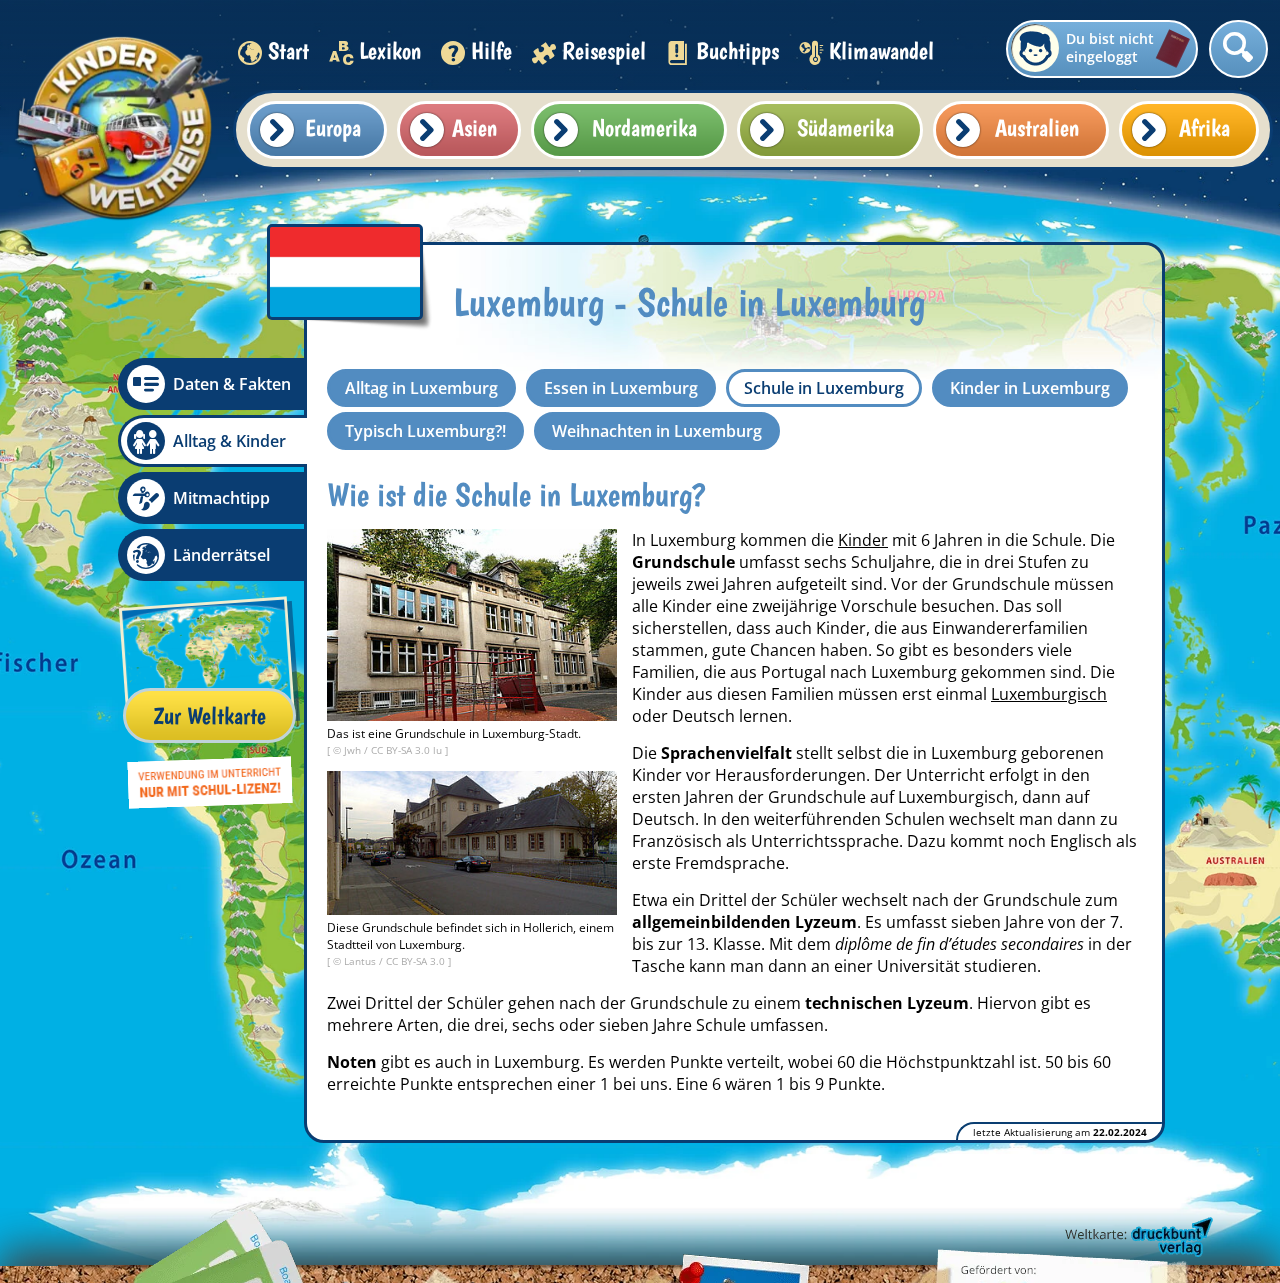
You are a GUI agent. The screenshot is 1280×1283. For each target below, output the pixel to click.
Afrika (1204, 127)
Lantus (361, 961)
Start (288, 50)
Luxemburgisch (1049, 694)
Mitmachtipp (221, 498)
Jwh (354, 750)
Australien (1037, 127)
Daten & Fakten (232, 384)
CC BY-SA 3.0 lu (408, 750)
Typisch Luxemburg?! (425, 431)
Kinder (863, 540)
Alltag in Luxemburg (421, 388)
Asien (474, 127)
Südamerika (845, 127)
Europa (333, 127)
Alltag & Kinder (229, 441)
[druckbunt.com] (1137, 1238)
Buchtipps (737, 50)
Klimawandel (881, 50)
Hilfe (491, 50)
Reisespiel (604, 50)
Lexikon (390, 50)
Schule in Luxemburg (824, 388)
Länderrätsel (221, 555)
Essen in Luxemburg (621, 388)
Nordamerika (644, 127)
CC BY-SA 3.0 (417, 961)
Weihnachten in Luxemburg (657, 431)
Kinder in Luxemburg (1030, 388)
